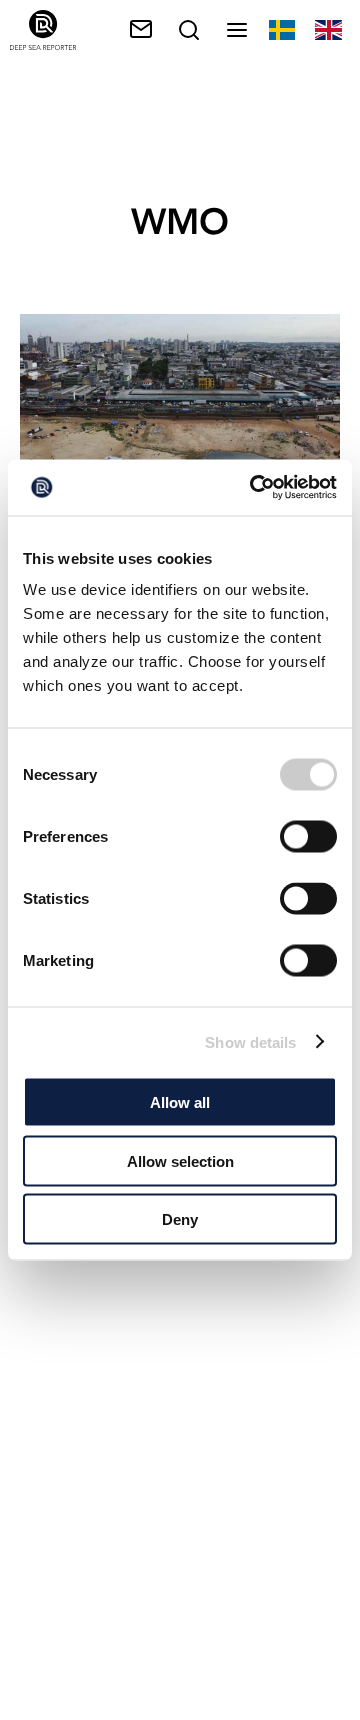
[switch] (308, 837)
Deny (180, 1219)
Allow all (180, 1102)
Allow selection (180, 1160)
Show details (250, 1041)
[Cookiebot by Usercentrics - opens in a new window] (254, 488)
